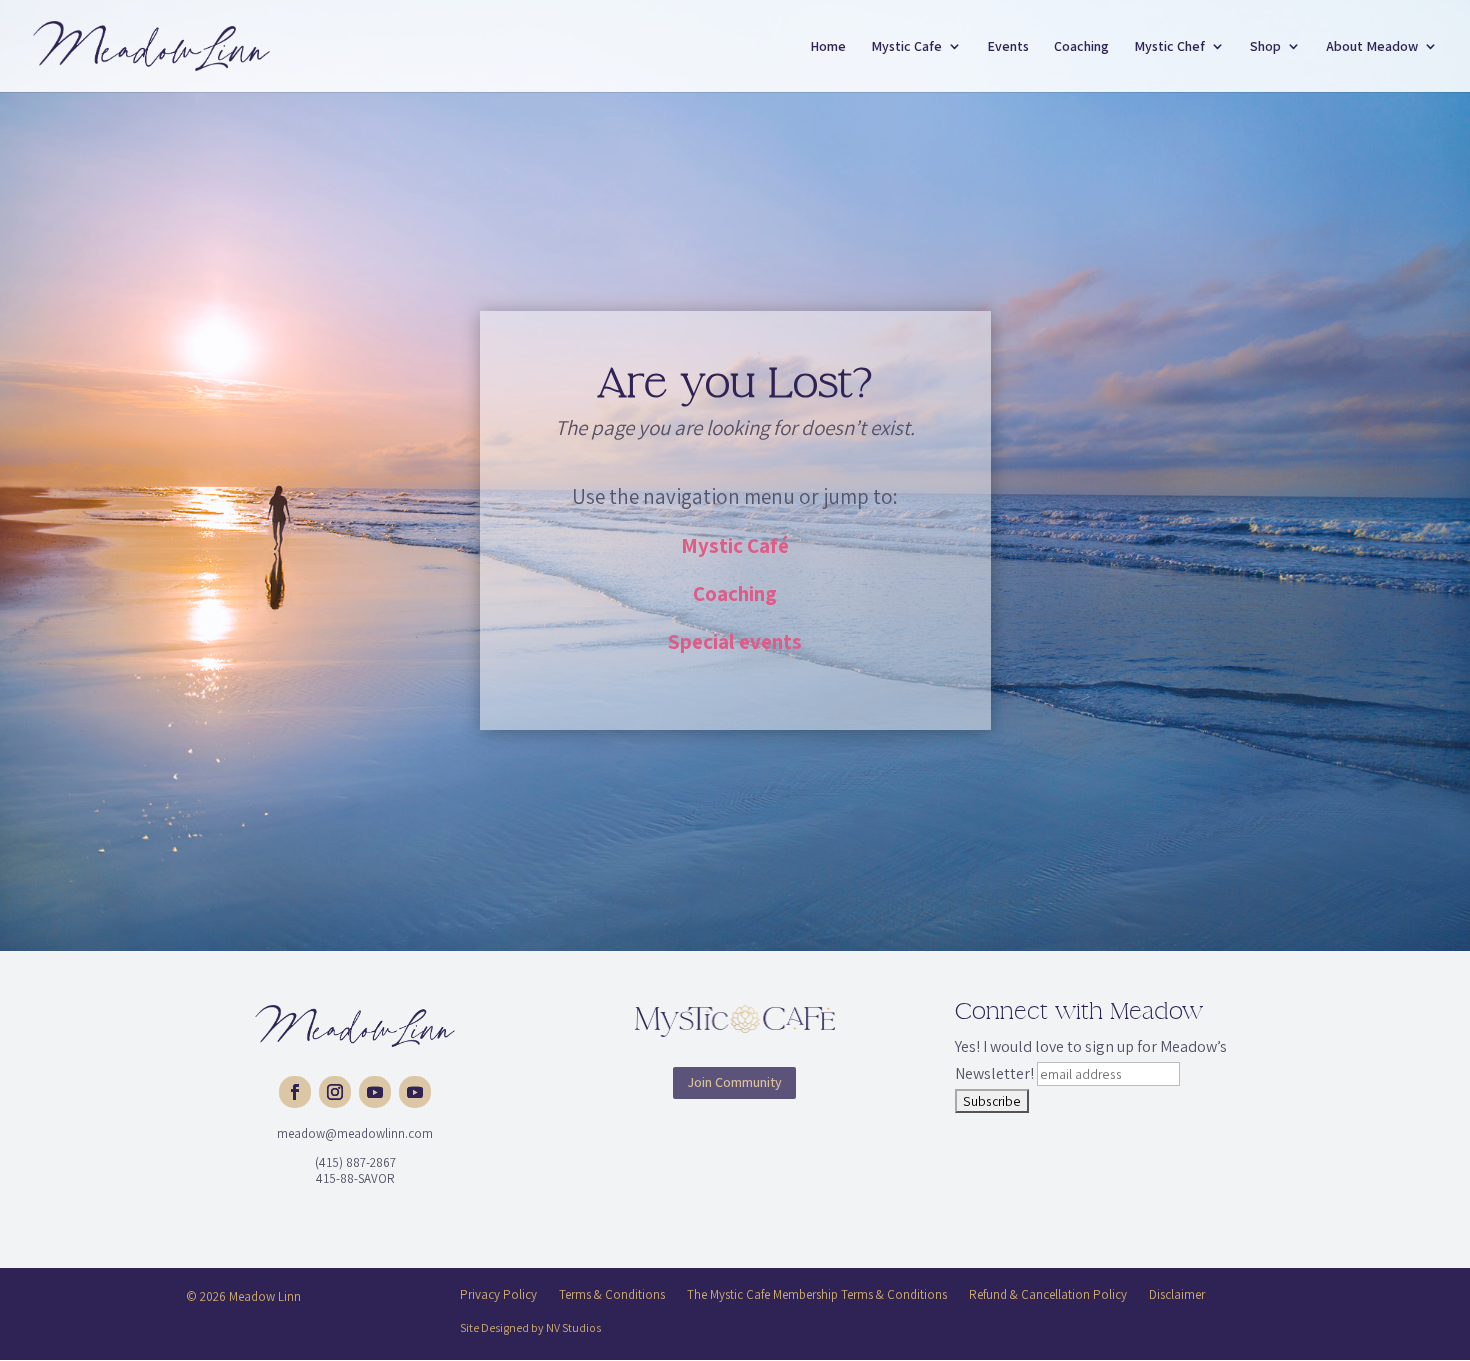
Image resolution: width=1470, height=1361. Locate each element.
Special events (735, 641)
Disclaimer (1177, 1294)
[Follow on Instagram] (335, 1092)
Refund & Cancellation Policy (1048, 1294)
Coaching (735, 593)
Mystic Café (735, 545)
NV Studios (573, 1327)
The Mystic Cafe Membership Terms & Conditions (817, 1294)
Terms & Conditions (612, 1294)
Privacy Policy (498, 1294)
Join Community (734, 1082)
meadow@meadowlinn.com (355, 1133)
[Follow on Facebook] (295, 1092)
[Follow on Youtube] (375, 1092)
